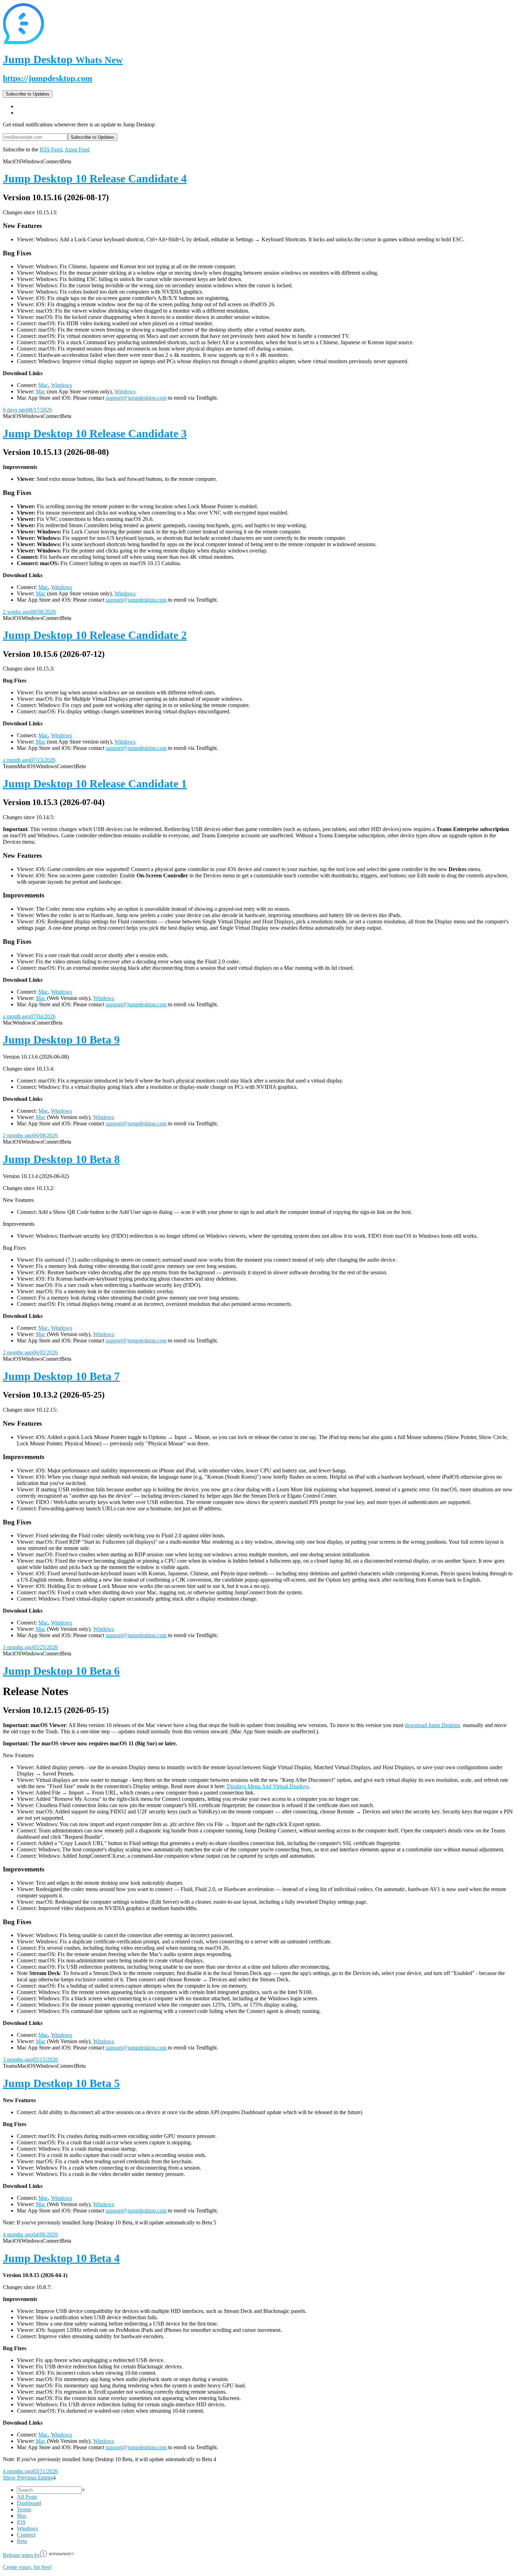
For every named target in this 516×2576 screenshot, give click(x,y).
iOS (21, 2522)
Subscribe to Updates (28, 94)
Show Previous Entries (28, 2477)
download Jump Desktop (432, 1725)
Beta (22, 2541)
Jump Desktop (63, 59)
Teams (24, 2509)
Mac (43, 385)
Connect (26, 2535)
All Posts (27, 2497)
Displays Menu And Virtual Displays (268, 1786)
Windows (61, 385)
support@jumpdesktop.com (136, 398)
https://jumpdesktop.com (48, 78)
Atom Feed (77, 149)
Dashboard (29, 2503)
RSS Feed (51, 149)
